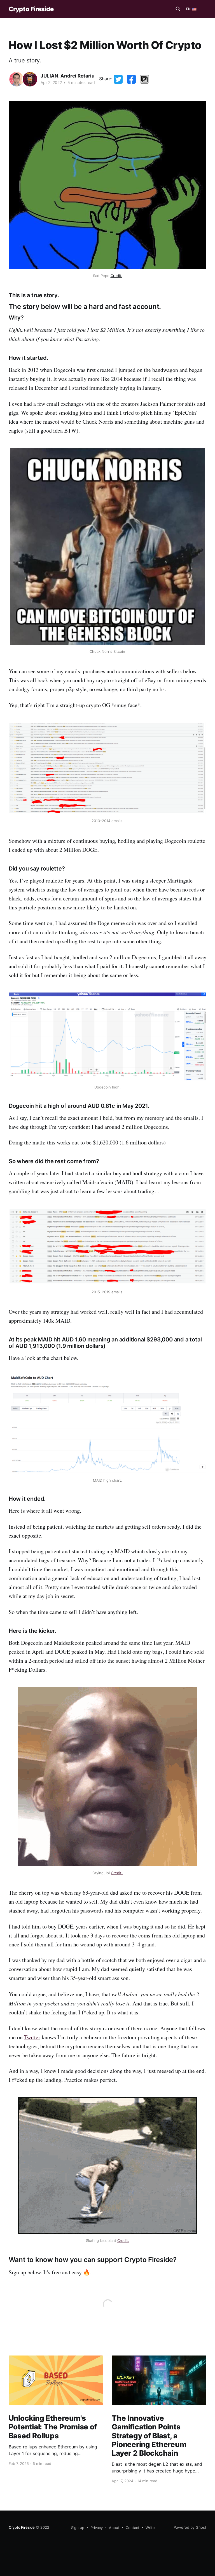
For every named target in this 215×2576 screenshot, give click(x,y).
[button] (144, 79)
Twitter (32, 2037)
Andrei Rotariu (78, 76)
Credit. (116, 276)
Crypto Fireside (31, 9)
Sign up (78, 2528)
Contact (133, 2528)
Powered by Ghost (190, 2527)
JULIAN (49, 76)
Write (150, 2528)
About (114, 2528)
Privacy (97, 2528)
